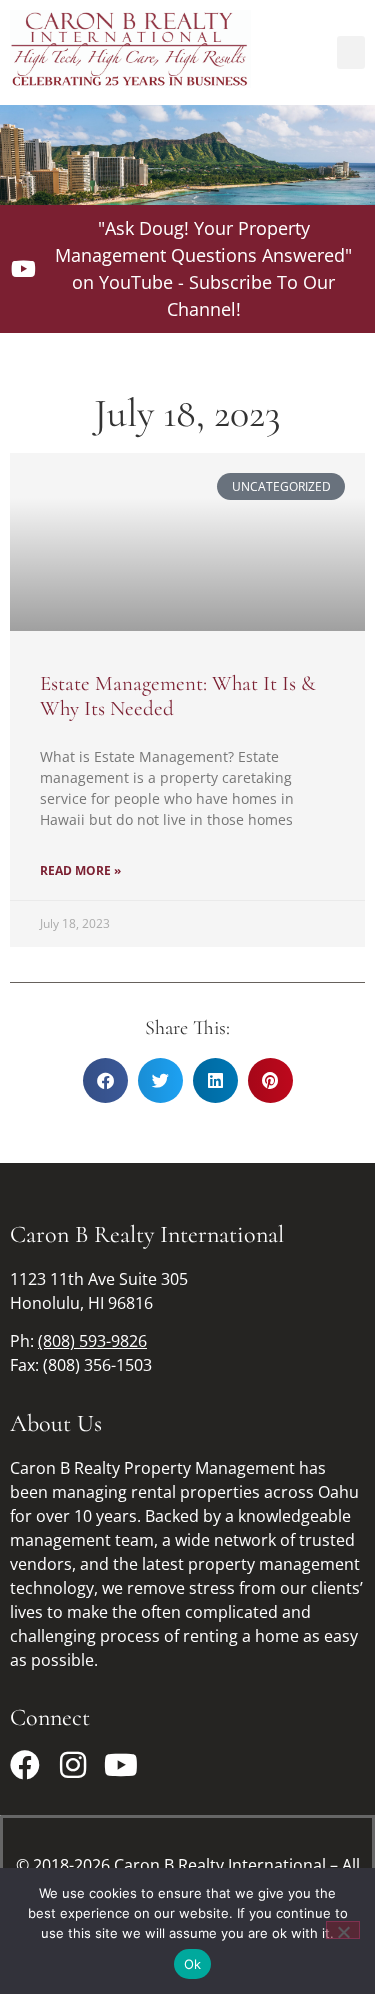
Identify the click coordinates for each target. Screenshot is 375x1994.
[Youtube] (121, 1765)
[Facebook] (25, 1765)
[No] (343, 1930)
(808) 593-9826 (92, 1341)
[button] (351, 52)
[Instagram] (73, 1765)
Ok (193, 1964)
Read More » (80, 870)
